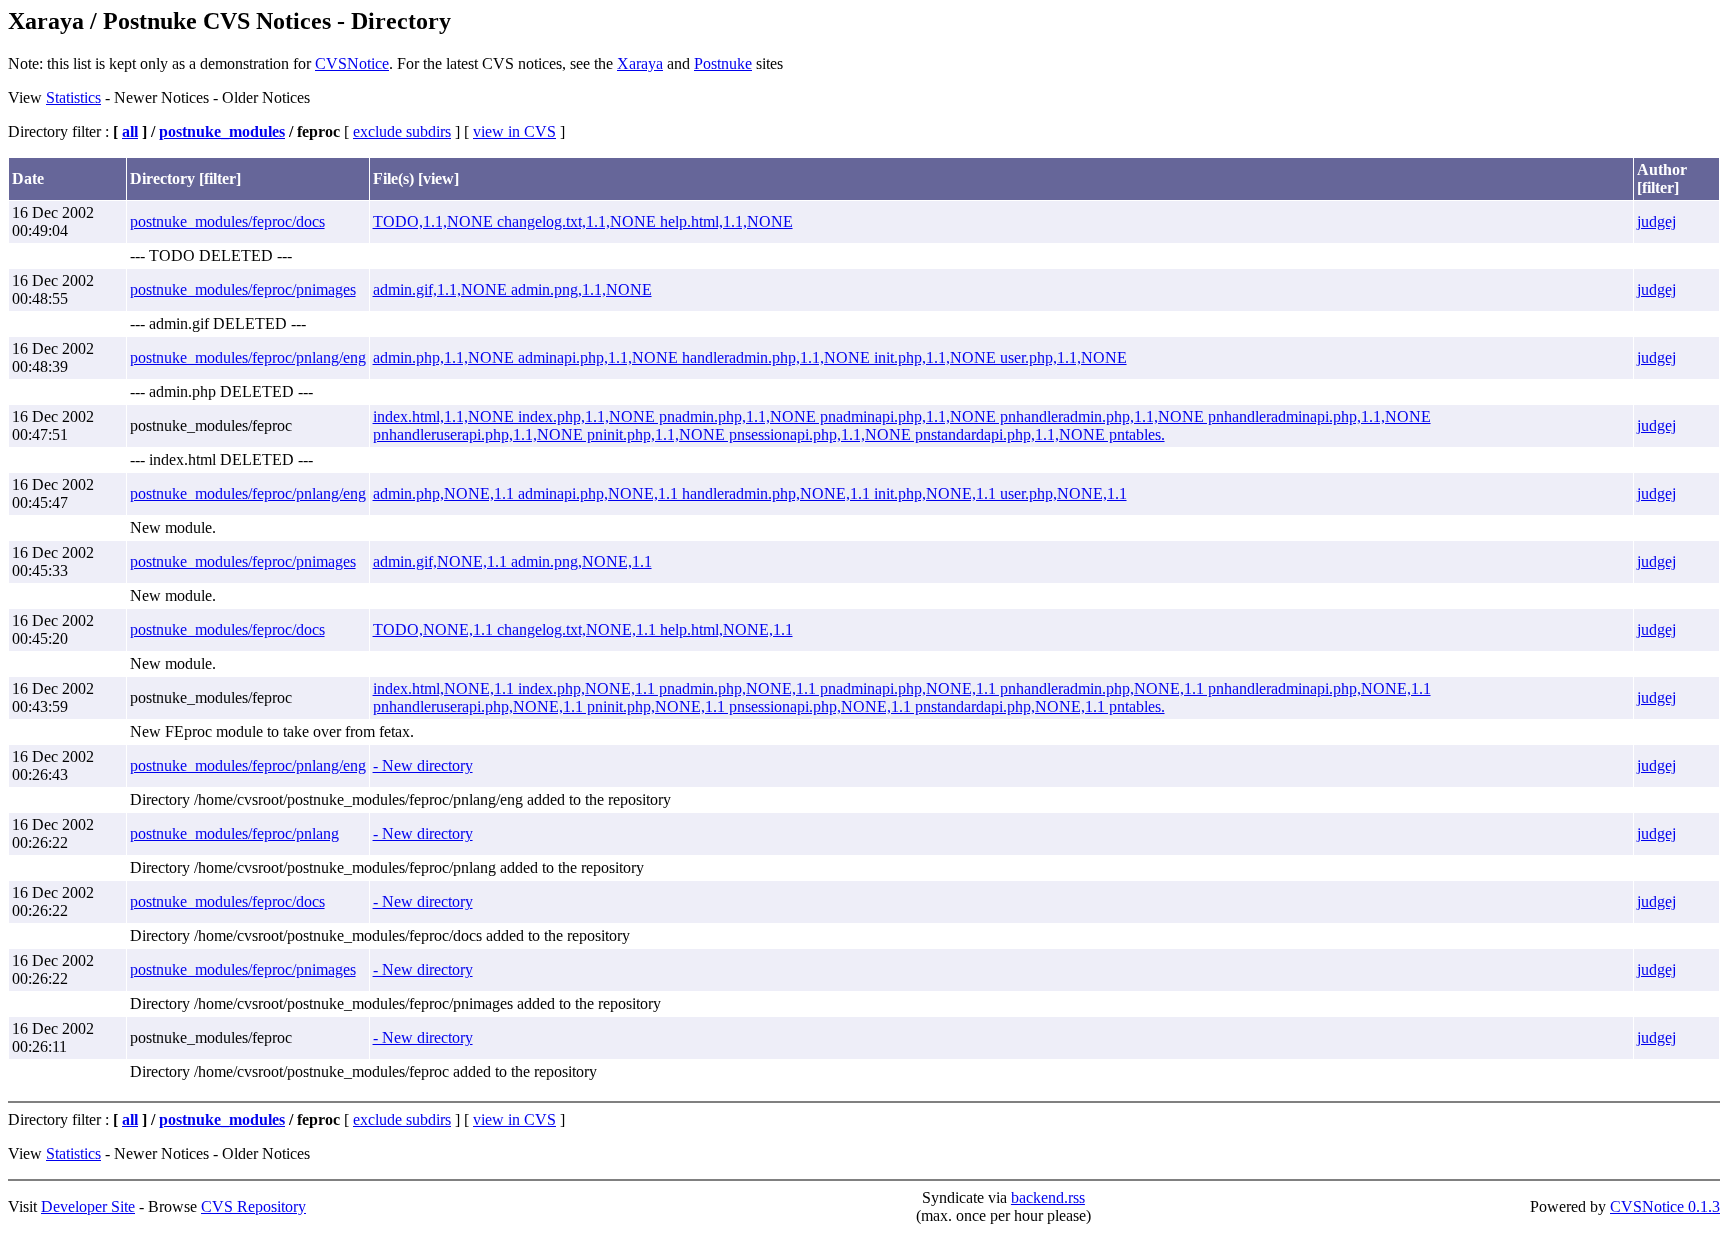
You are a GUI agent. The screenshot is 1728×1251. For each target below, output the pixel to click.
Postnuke (723, 63)
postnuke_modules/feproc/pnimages (243, 289)
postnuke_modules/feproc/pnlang (234, 833)
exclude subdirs (402, 131)
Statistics (73, 97)
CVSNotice (352, 63)
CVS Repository (253, 1206)
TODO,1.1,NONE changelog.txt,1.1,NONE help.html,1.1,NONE (583, 221)
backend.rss (1048, 1197)
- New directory (423, 765)
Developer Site (88, 1206)
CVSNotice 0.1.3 (1665, 1206)
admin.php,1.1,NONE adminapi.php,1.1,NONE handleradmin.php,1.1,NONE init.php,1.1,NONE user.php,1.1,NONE (750, 357)
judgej (1656, 221)
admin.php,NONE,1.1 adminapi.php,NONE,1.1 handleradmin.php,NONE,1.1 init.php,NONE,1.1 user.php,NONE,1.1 (750, 493)
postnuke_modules (222, 131)
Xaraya (640, 63)
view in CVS (514, 131)
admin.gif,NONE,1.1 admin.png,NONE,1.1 (512, 561)
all (130, 131)
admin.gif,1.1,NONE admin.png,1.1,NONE (512, 289)
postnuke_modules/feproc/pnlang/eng (248, 357)
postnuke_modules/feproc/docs (227, 221)
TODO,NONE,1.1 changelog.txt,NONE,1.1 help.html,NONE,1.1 (583, 629)
